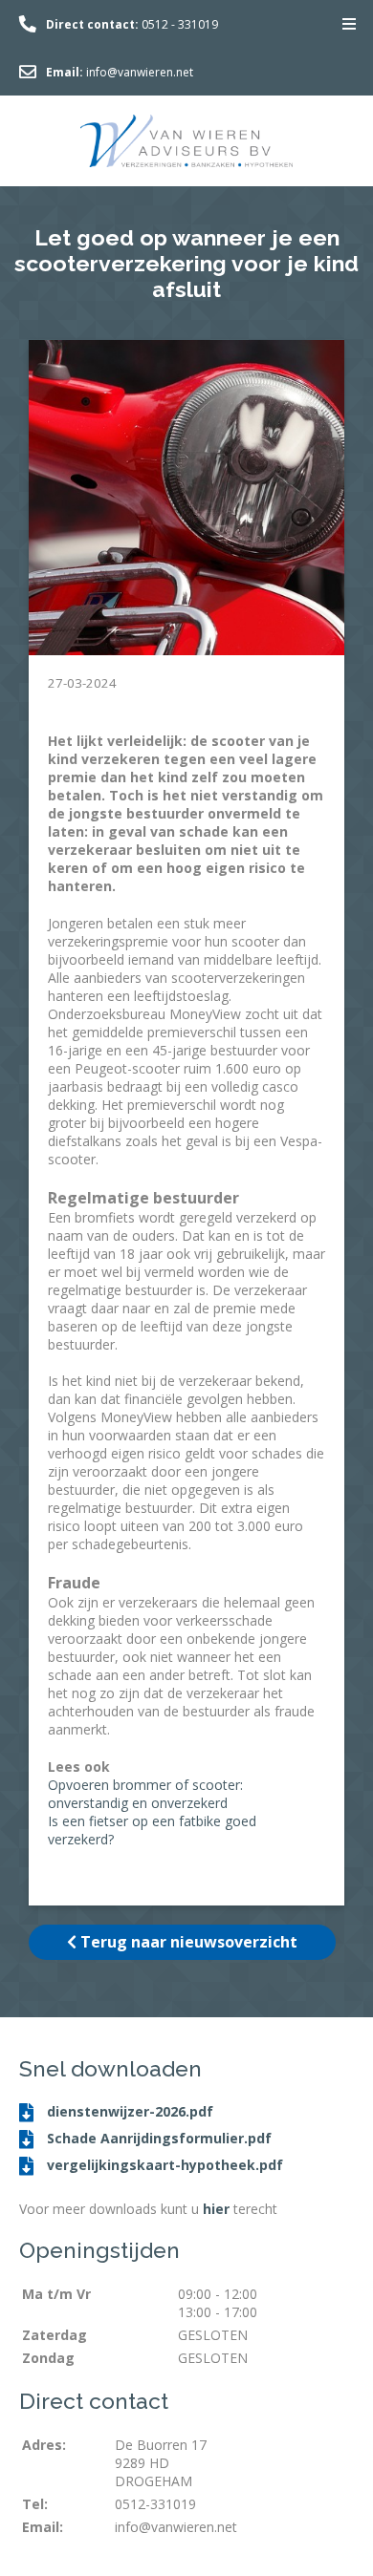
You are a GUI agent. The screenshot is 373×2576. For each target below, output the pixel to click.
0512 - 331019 (180, 24)
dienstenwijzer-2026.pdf (128, 2111)
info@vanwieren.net (140, 72)
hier (216, 2209)
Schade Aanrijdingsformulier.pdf (157, 2138)
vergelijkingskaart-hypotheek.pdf (163, 2165)
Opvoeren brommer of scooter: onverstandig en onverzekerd (145, 1794)
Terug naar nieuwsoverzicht (187, 1942)
